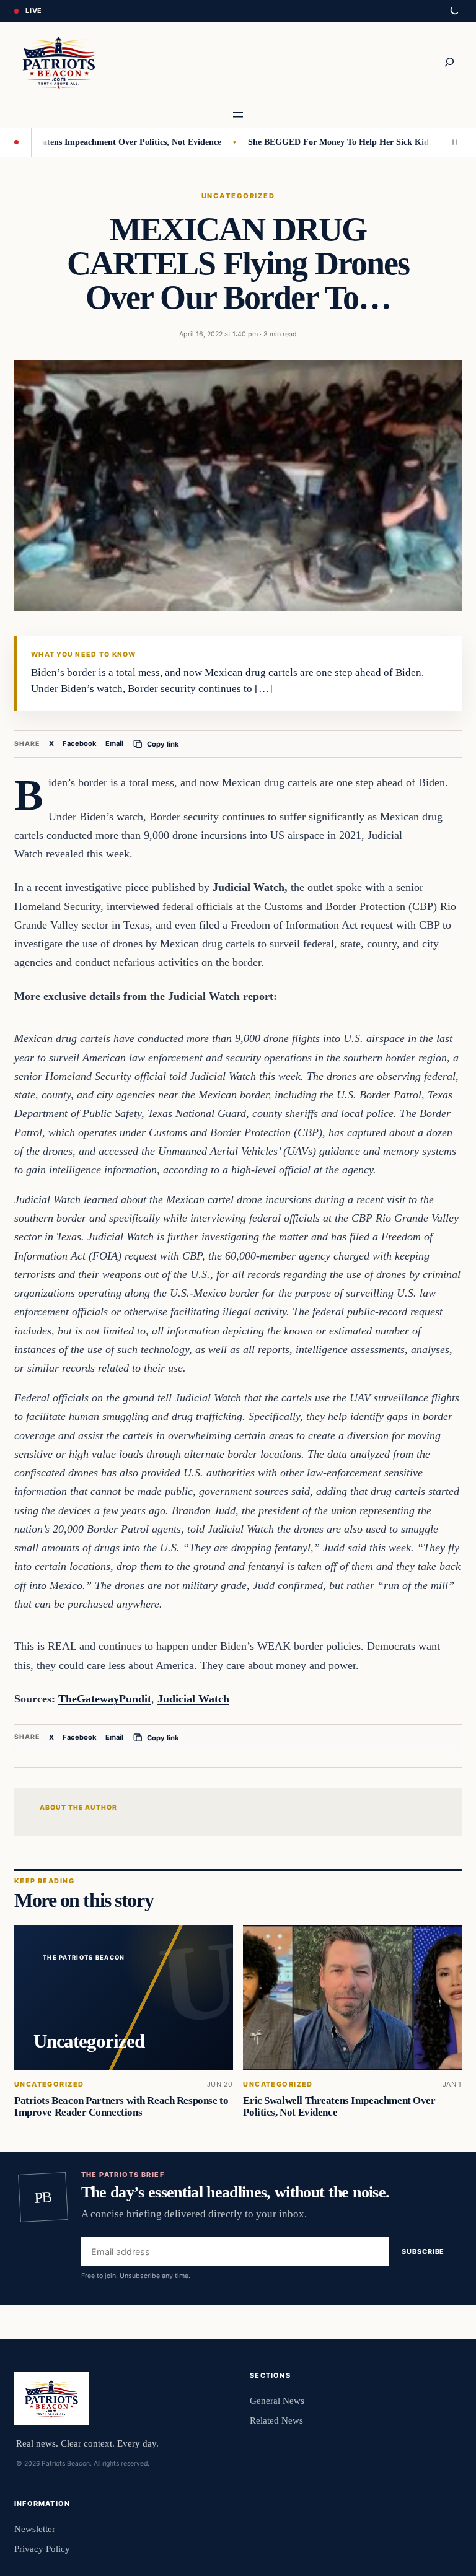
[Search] (449, 62)
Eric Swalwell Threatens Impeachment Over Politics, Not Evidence (339, 2106)
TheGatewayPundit (105, 1699)
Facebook (80, 743)
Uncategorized (238, 196)
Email (114, 743)
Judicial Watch (193, 1699)
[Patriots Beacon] (59, 62)
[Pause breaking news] (451, 142)
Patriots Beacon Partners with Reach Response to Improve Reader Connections (121, 2106)
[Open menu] (238, 115)
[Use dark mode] (454, 11)
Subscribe (423, 2251)
